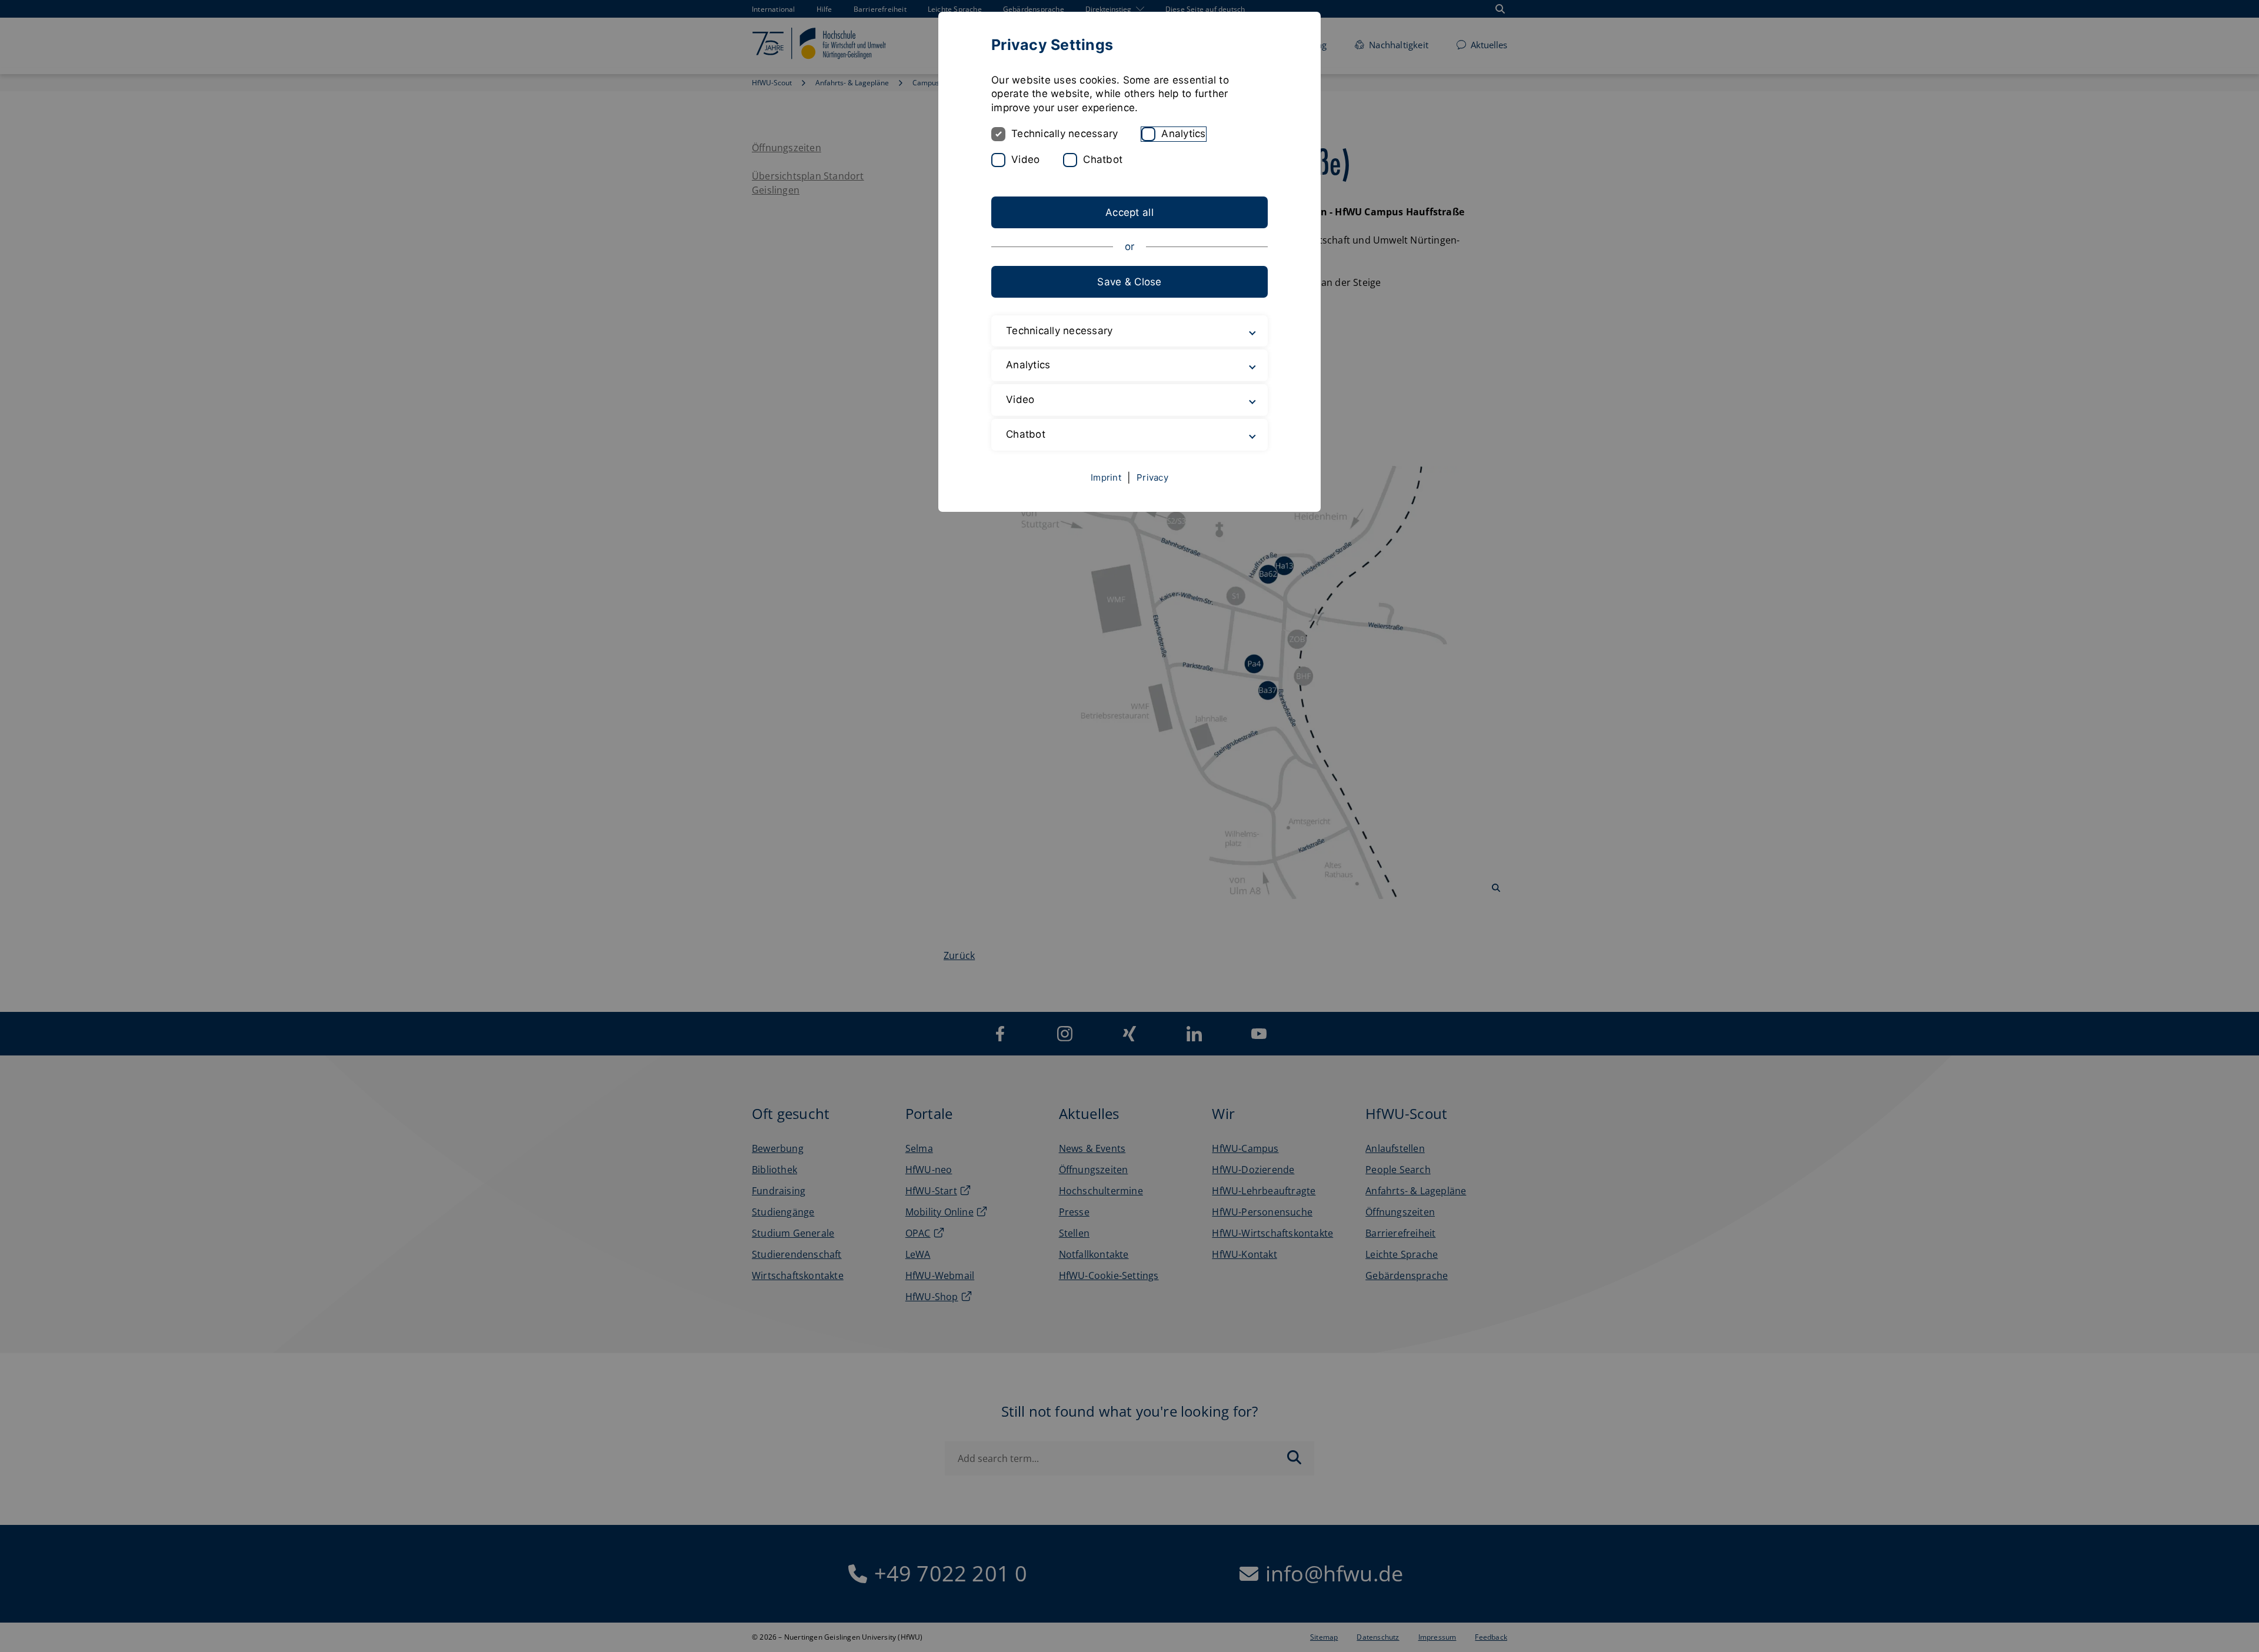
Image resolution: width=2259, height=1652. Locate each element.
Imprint (1106, 477)
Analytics (1183, 134)
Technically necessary (1064, 134)
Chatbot (1103, 159)
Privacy (1152, 477)
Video (1025, 159)
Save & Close (1129, 282)
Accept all (1129, 212)
